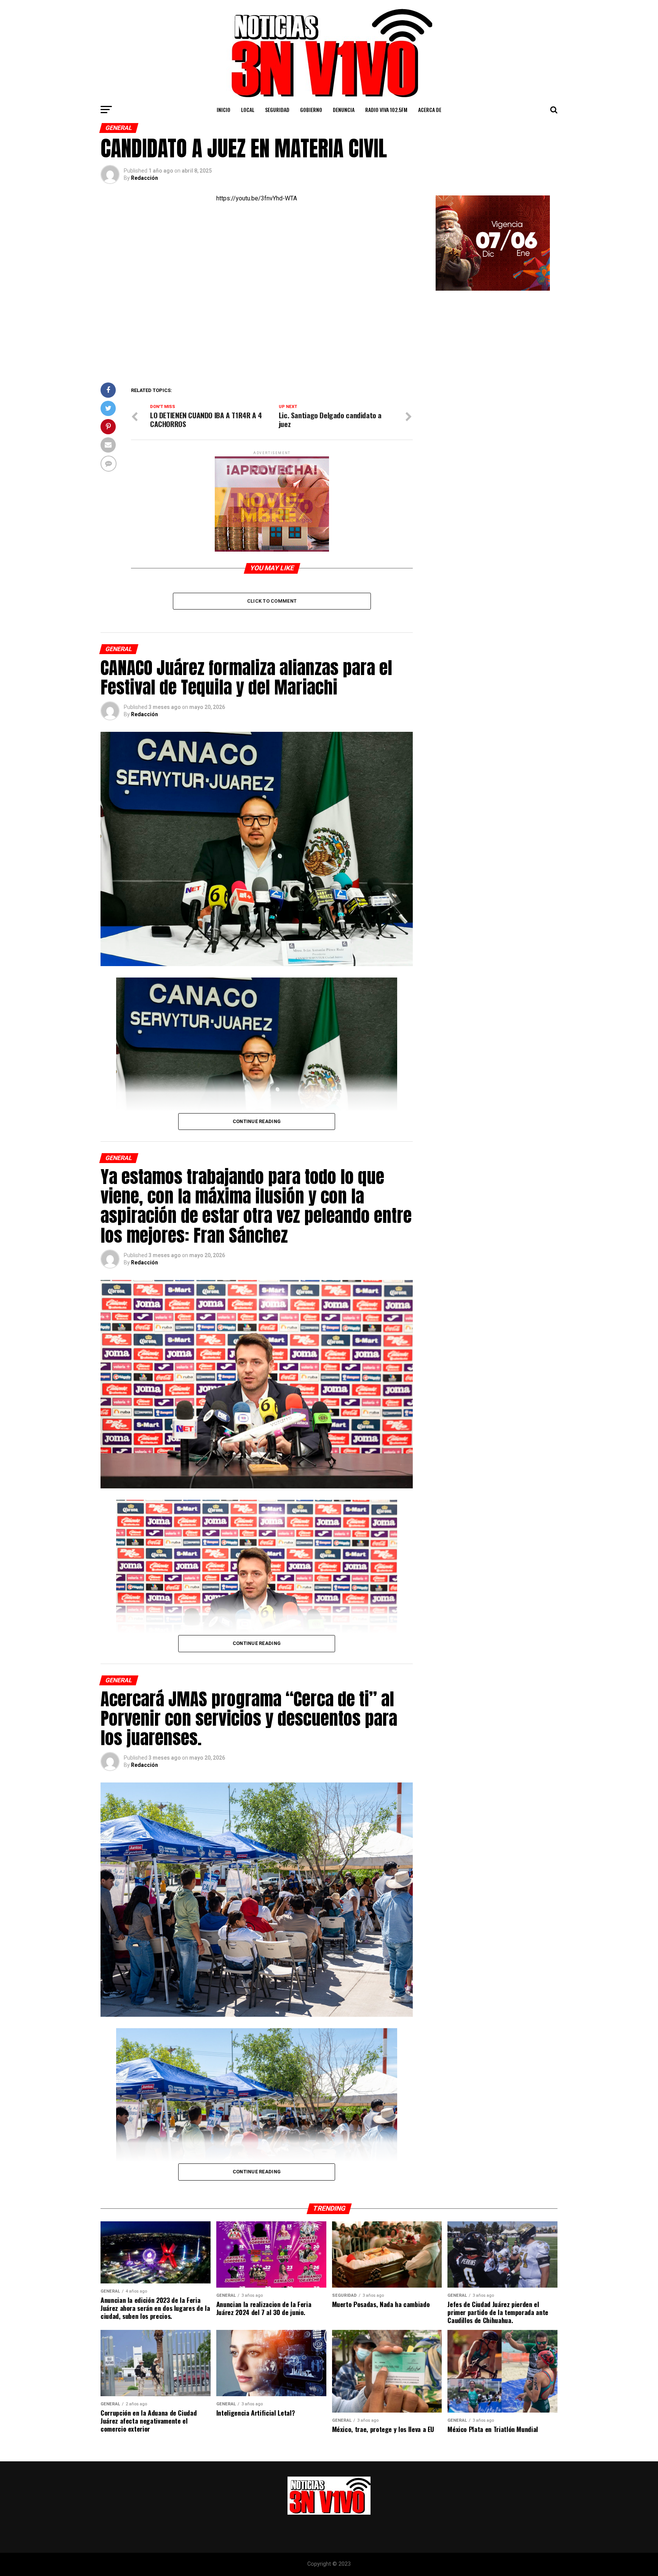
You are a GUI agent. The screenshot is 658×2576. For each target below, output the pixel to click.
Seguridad (277, 110)
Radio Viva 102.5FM (386, 110)
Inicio (224, 110)
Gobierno (311, 110)
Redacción (145, 178)
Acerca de (430, 110)
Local (248, 110)
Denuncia (344, 110)
